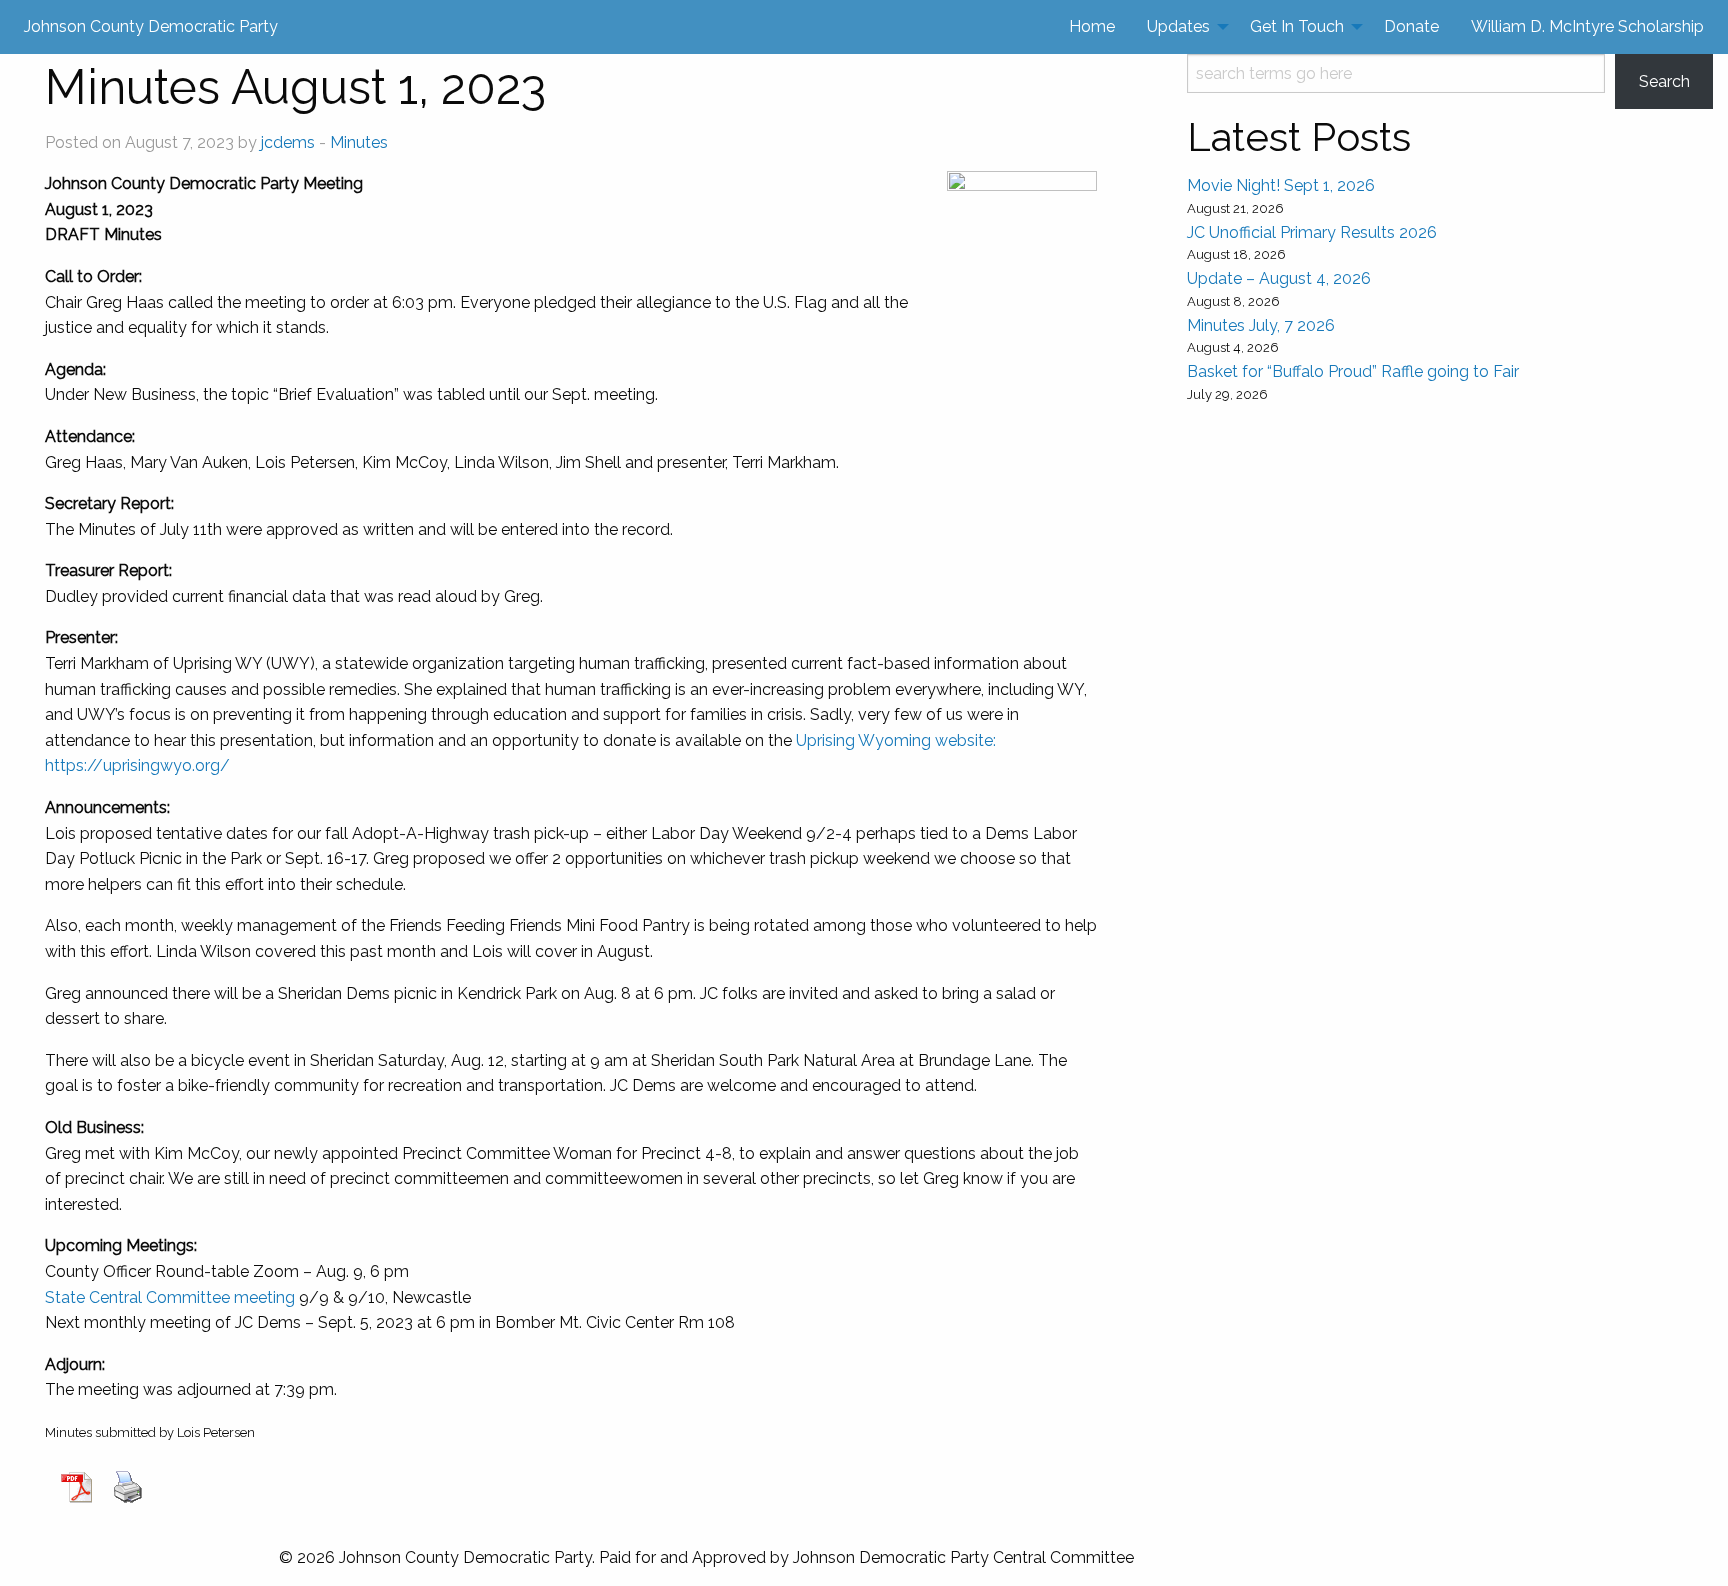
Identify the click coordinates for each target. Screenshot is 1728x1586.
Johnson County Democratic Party (151, 26)
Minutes (359, 142)
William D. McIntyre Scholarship (1587, 26)
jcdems (288, 142)
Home (1092, 26)
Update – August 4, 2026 (1279, 278)
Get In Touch (1297, 26)
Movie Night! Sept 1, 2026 (1281, 185)
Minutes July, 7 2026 (1261, 325)
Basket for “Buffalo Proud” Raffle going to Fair (1353, 371)
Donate (1411, 26)
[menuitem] (1092, 27)
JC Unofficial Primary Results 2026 (1312, 232)
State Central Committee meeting (170, 1297)
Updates (1178, 26)
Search (1664, 81)
